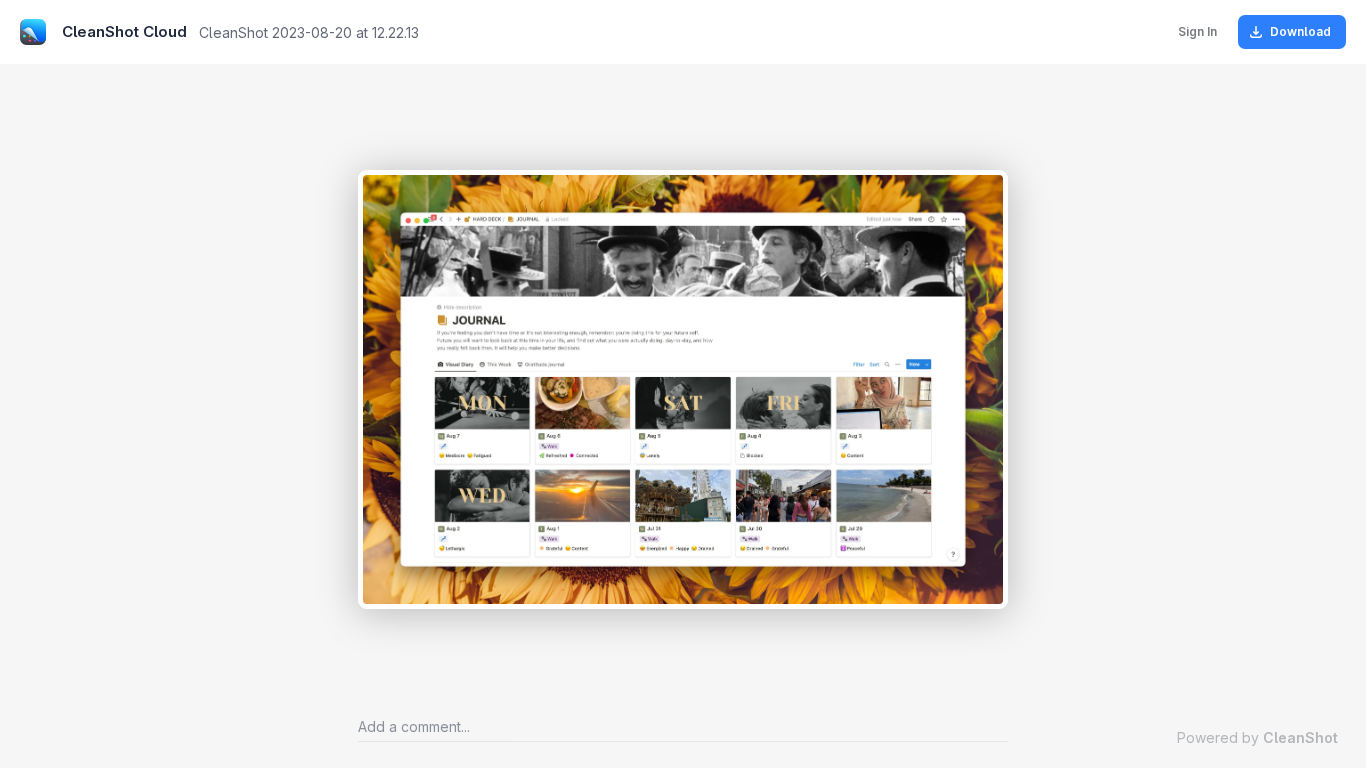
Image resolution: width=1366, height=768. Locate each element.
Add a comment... (414, 726)
